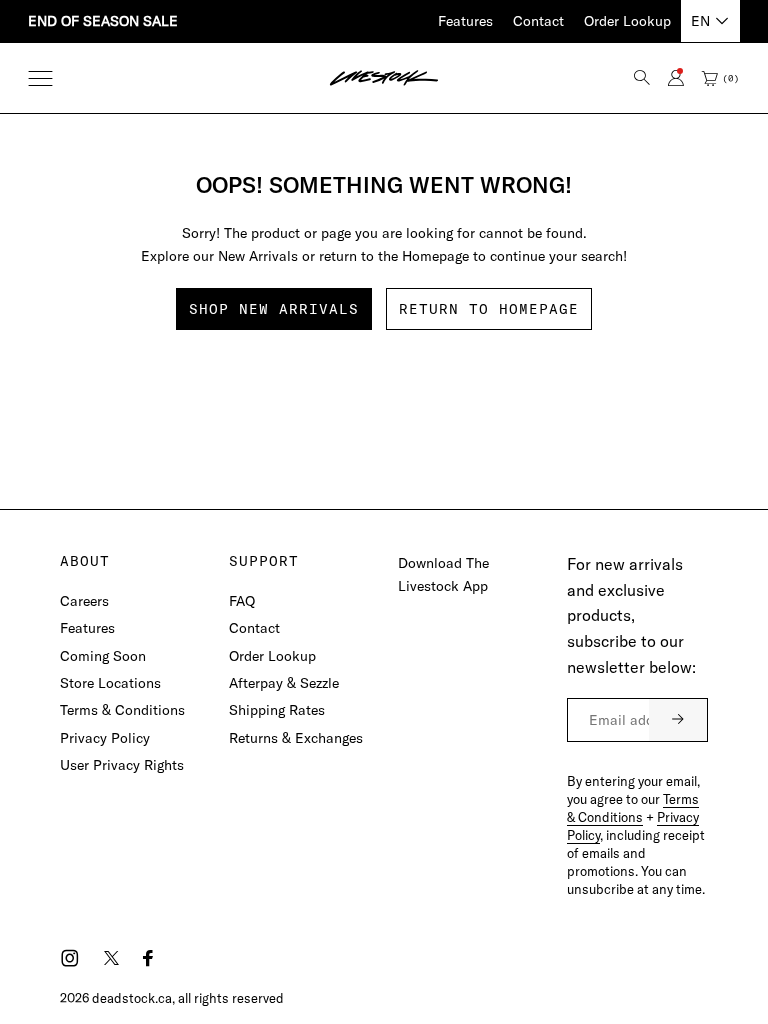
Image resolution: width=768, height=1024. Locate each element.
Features (465, 21)
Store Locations (110, 683)
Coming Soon (103, 656)
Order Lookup (627, 21)
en (700, 21)
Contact (538, 21)
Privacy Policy (105, 738)
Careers (84, 601)
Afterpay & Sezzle (284, 683)
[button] (40, 78)
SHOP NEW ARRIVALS (274, 309)
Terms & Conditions (122, 710)
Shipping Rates (277, 710)
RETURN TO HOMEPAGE (489, 309)
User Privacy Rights (122, 765)
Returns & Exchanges (296, 738)
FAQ (242, 601)
